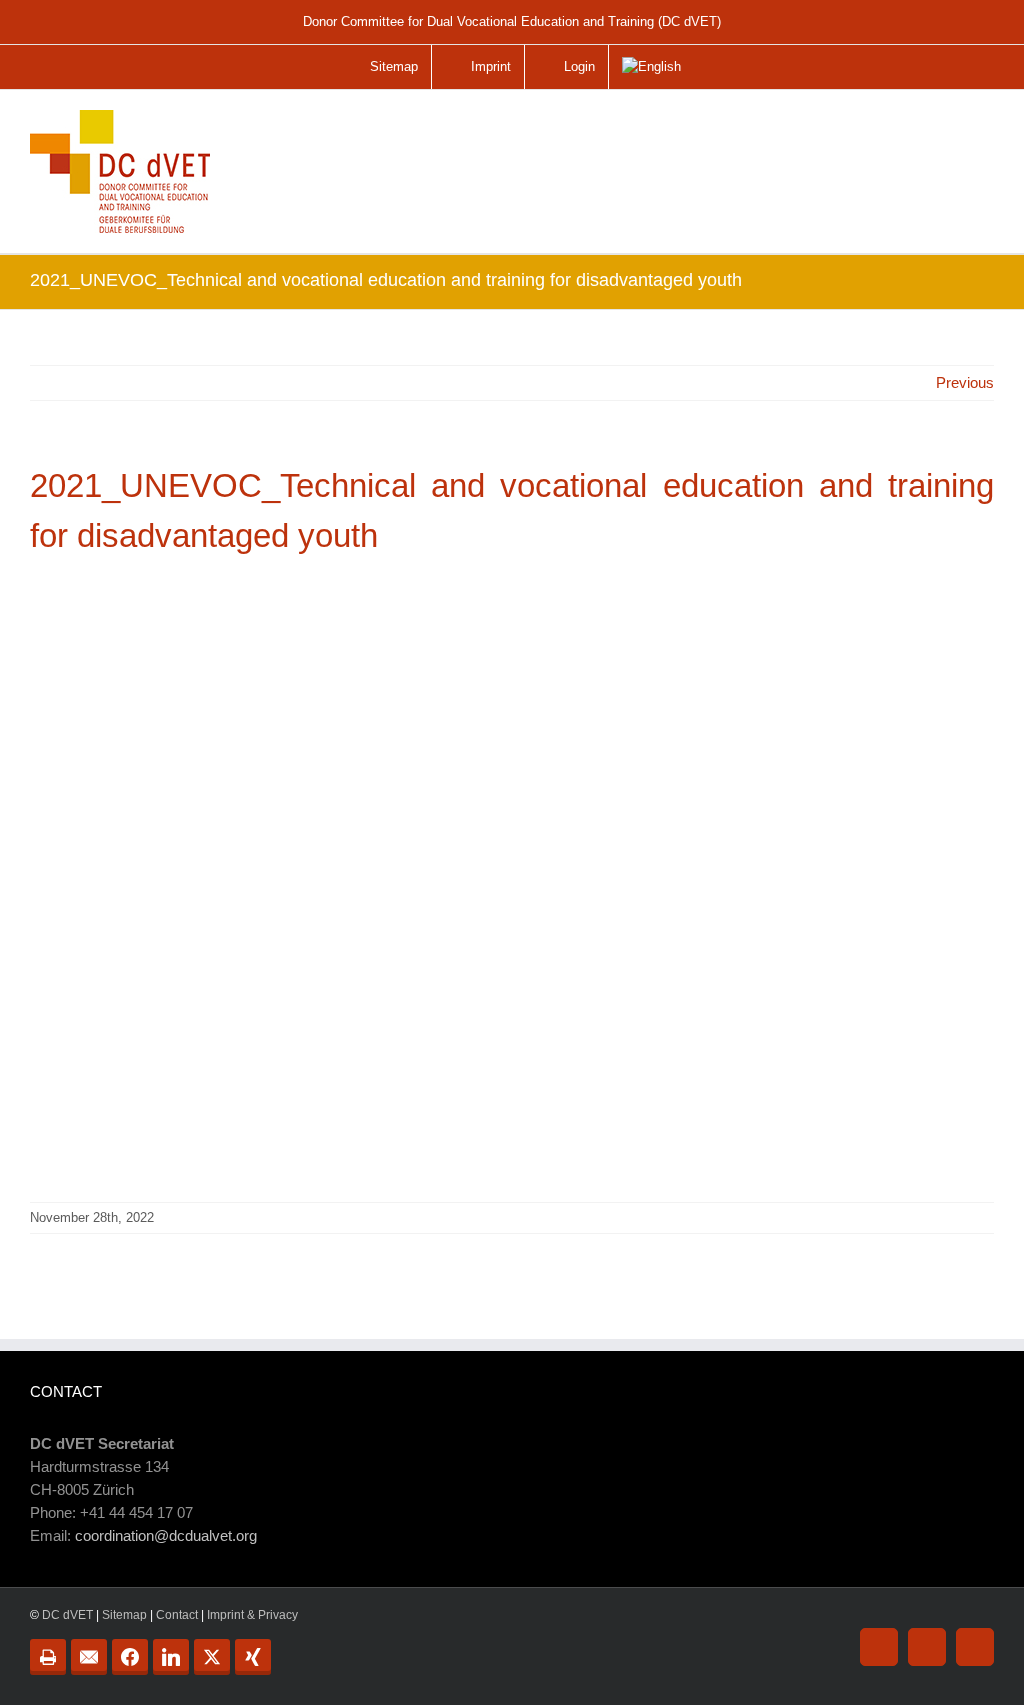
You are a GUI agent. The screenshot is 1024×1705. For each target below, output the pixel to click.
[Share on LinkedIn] (171, 1657)
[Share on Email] (89, 1657)
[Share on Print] (48, 1657)
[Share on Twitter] (212, 1657)
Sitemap (124, 1615)
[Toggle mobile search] (938, 124)
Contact (177, 1615)
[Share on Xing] (253, 1657)
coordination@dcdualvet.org (166, 1535)
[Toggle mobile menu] (980, 132)
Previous (965, 382)
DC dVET (67, 1615)
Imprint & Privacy (252, 1615)
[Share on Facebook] (130, 1657)
